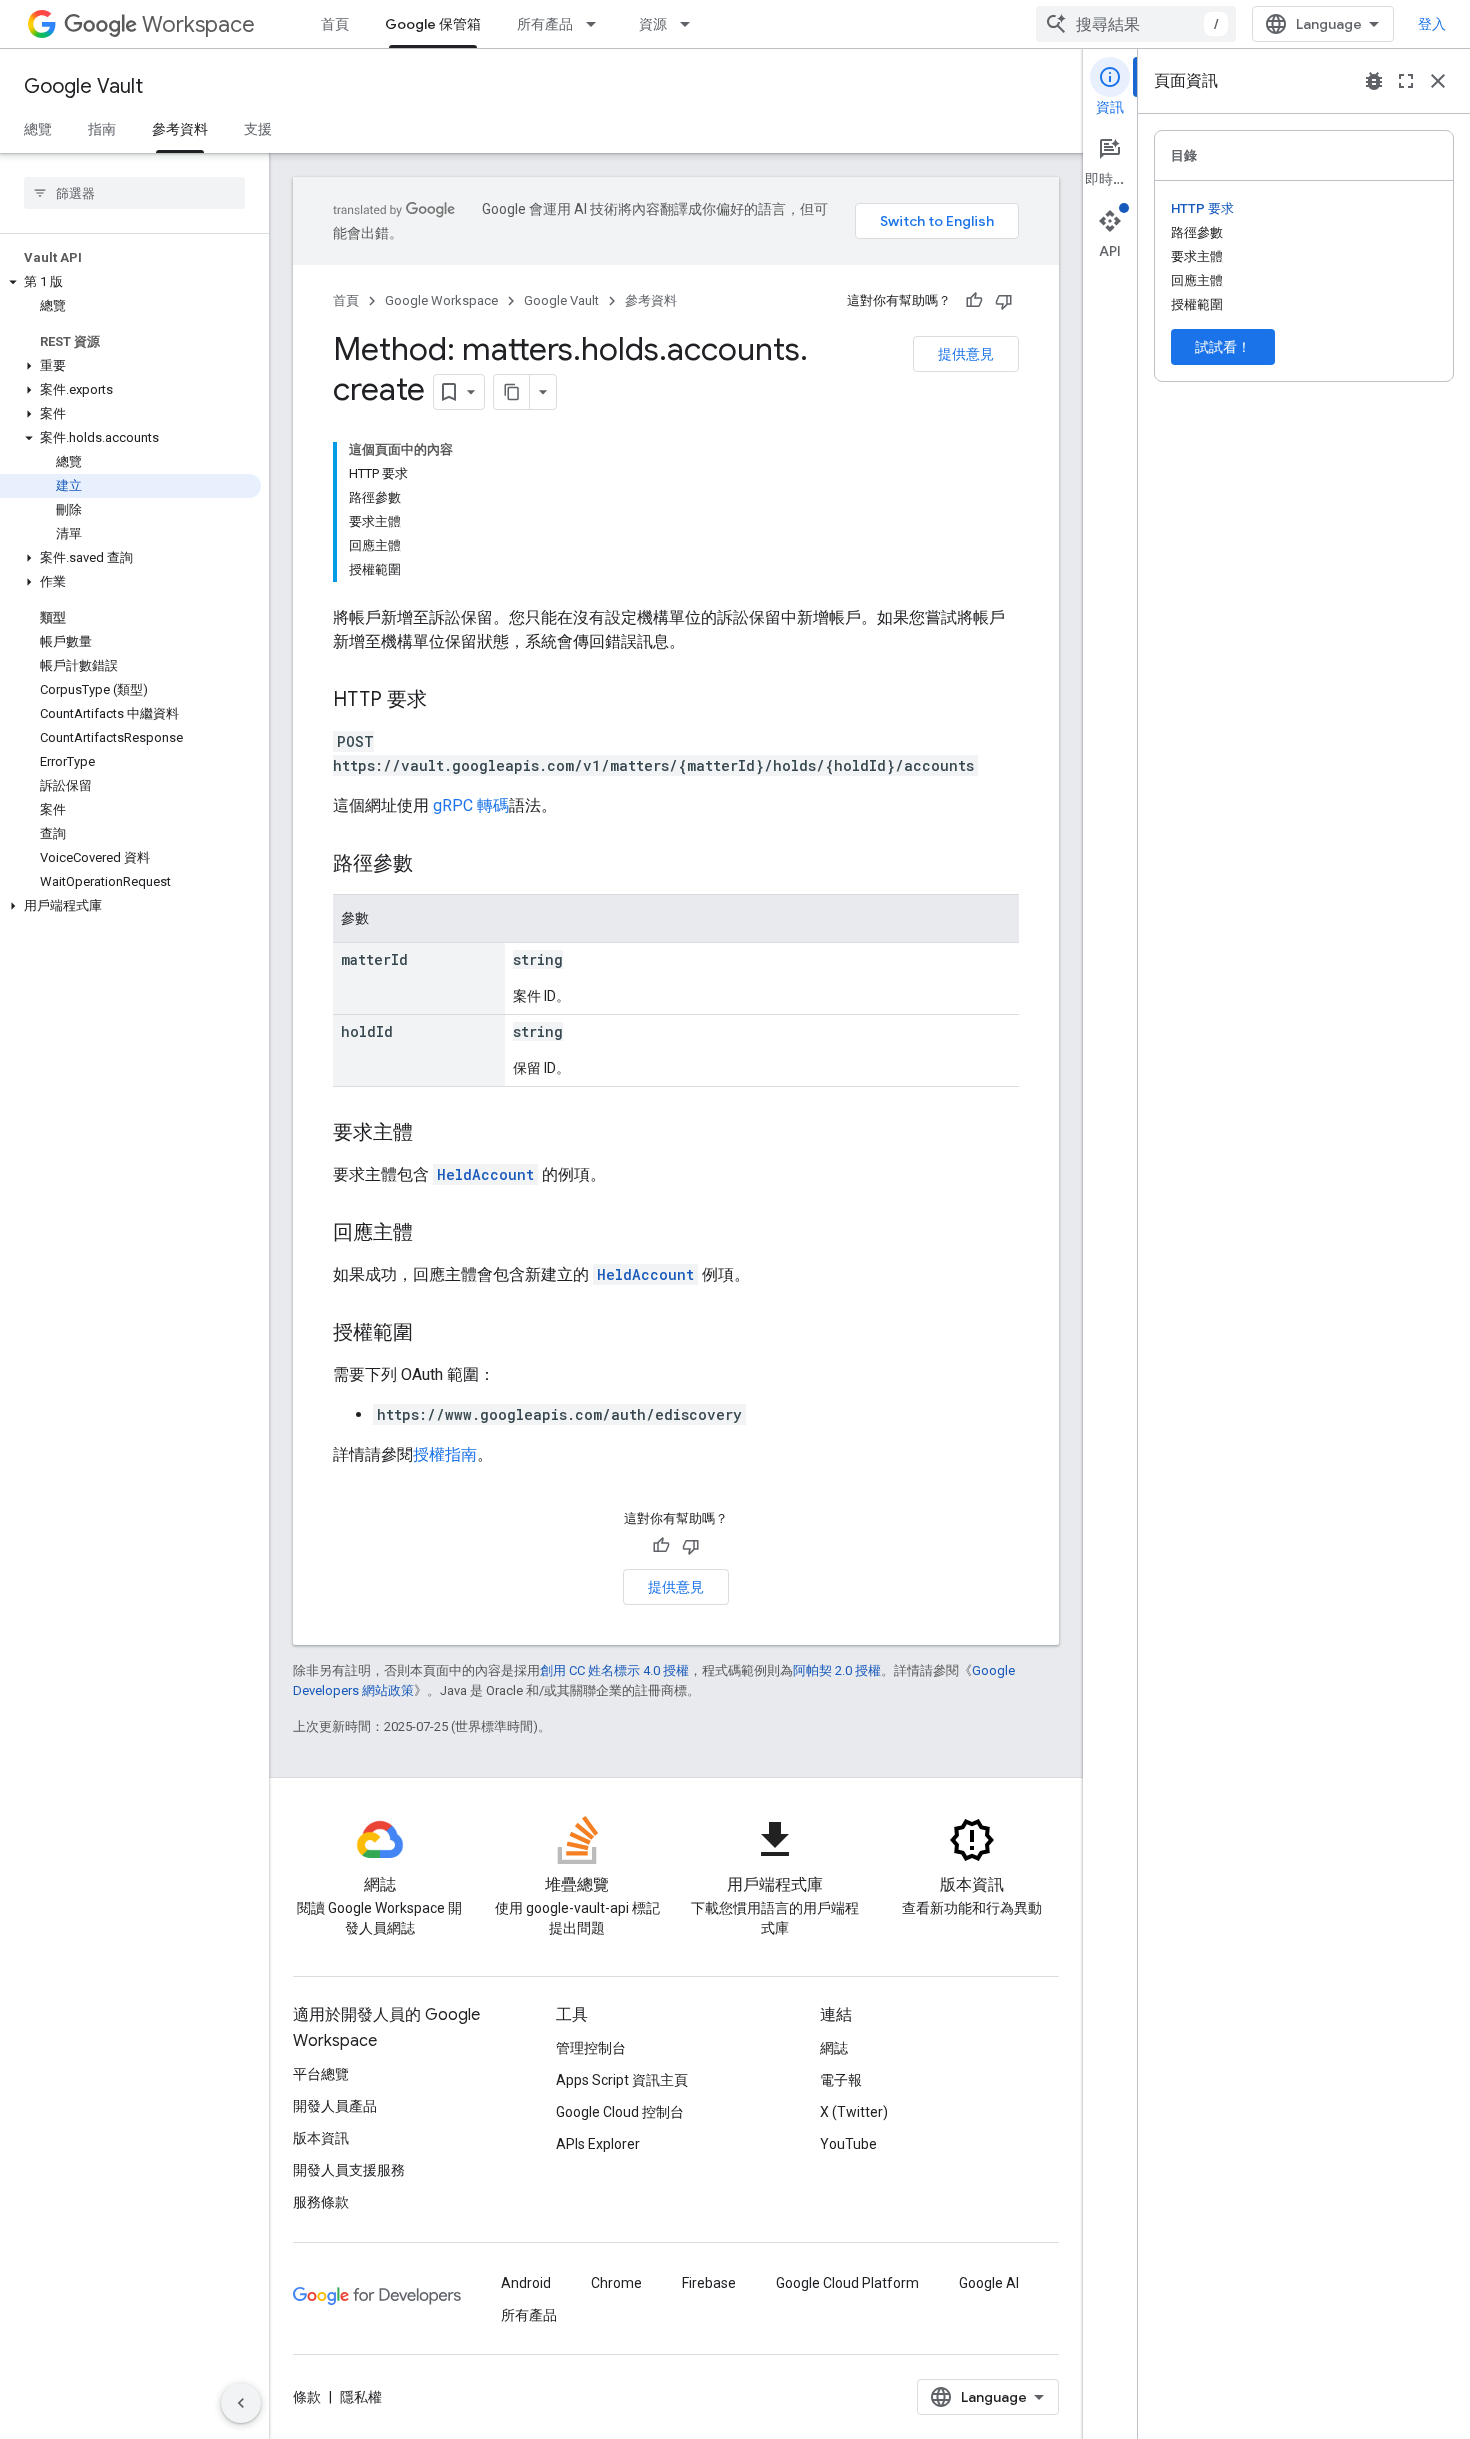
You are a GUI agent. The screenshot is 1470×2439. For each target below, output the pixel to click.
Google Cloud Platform (847, 2283)
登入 (1432, 24)
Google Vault (83, 86)
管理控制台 (591, 2048)
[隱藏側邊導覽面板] (241, 2403)
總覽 (38, 129)
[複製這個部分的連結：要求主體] (433, 1134)
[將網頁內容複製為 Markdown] (512, 392)
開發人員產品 (335, 2106)
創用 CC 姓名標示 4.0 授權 (614, 1670)
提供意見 (966, 354)
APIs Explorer (598, 2144)
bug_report (1374, 81)
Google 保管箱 (433, 24)
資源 (653, 24)
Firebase (709, 2283)
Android (526, 2283)
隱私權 (361, 2397)
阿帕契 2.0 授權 (837, 1670)
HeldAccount (485, 1174)
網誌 (834, 2048)
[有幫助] (974, 301)
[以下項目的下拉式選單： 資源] (691, 24)
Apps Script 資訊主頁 (622, 2080)
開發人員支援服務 (349, 2170)
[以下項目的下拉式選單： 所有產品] (597, 24)
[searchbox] (134, 193)
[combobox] (1136, 24)
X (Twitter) (854, 2112)
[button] (130, 282)
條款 (307, 2397)
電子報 (841, 2080)
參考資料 (180, 129)
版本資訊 (321, 2138)
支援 (258, 129)
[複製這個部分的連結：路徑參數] (433, 865)
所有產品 (545, 24)
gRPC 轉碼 (471, 805)
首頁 (335, 24)
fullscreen (1406, 81)
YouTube (848, 2144)
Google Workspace (441, 300)
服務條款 (321, 2202)
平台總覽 (321, 2074)
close (1438, 81)
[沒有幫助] (1004, 301)
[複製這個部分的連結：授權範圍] (433, 1334)
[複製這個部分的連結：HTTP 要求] (447, 701)
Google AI (989, 2283)
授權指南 (445, 1454)
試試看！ (1223, 347)
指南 (102, 129)
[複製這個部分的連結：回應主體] (433, 1234)
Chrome (616, 2283)
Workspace (198, 24)
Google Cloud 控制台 (620, 2112)
